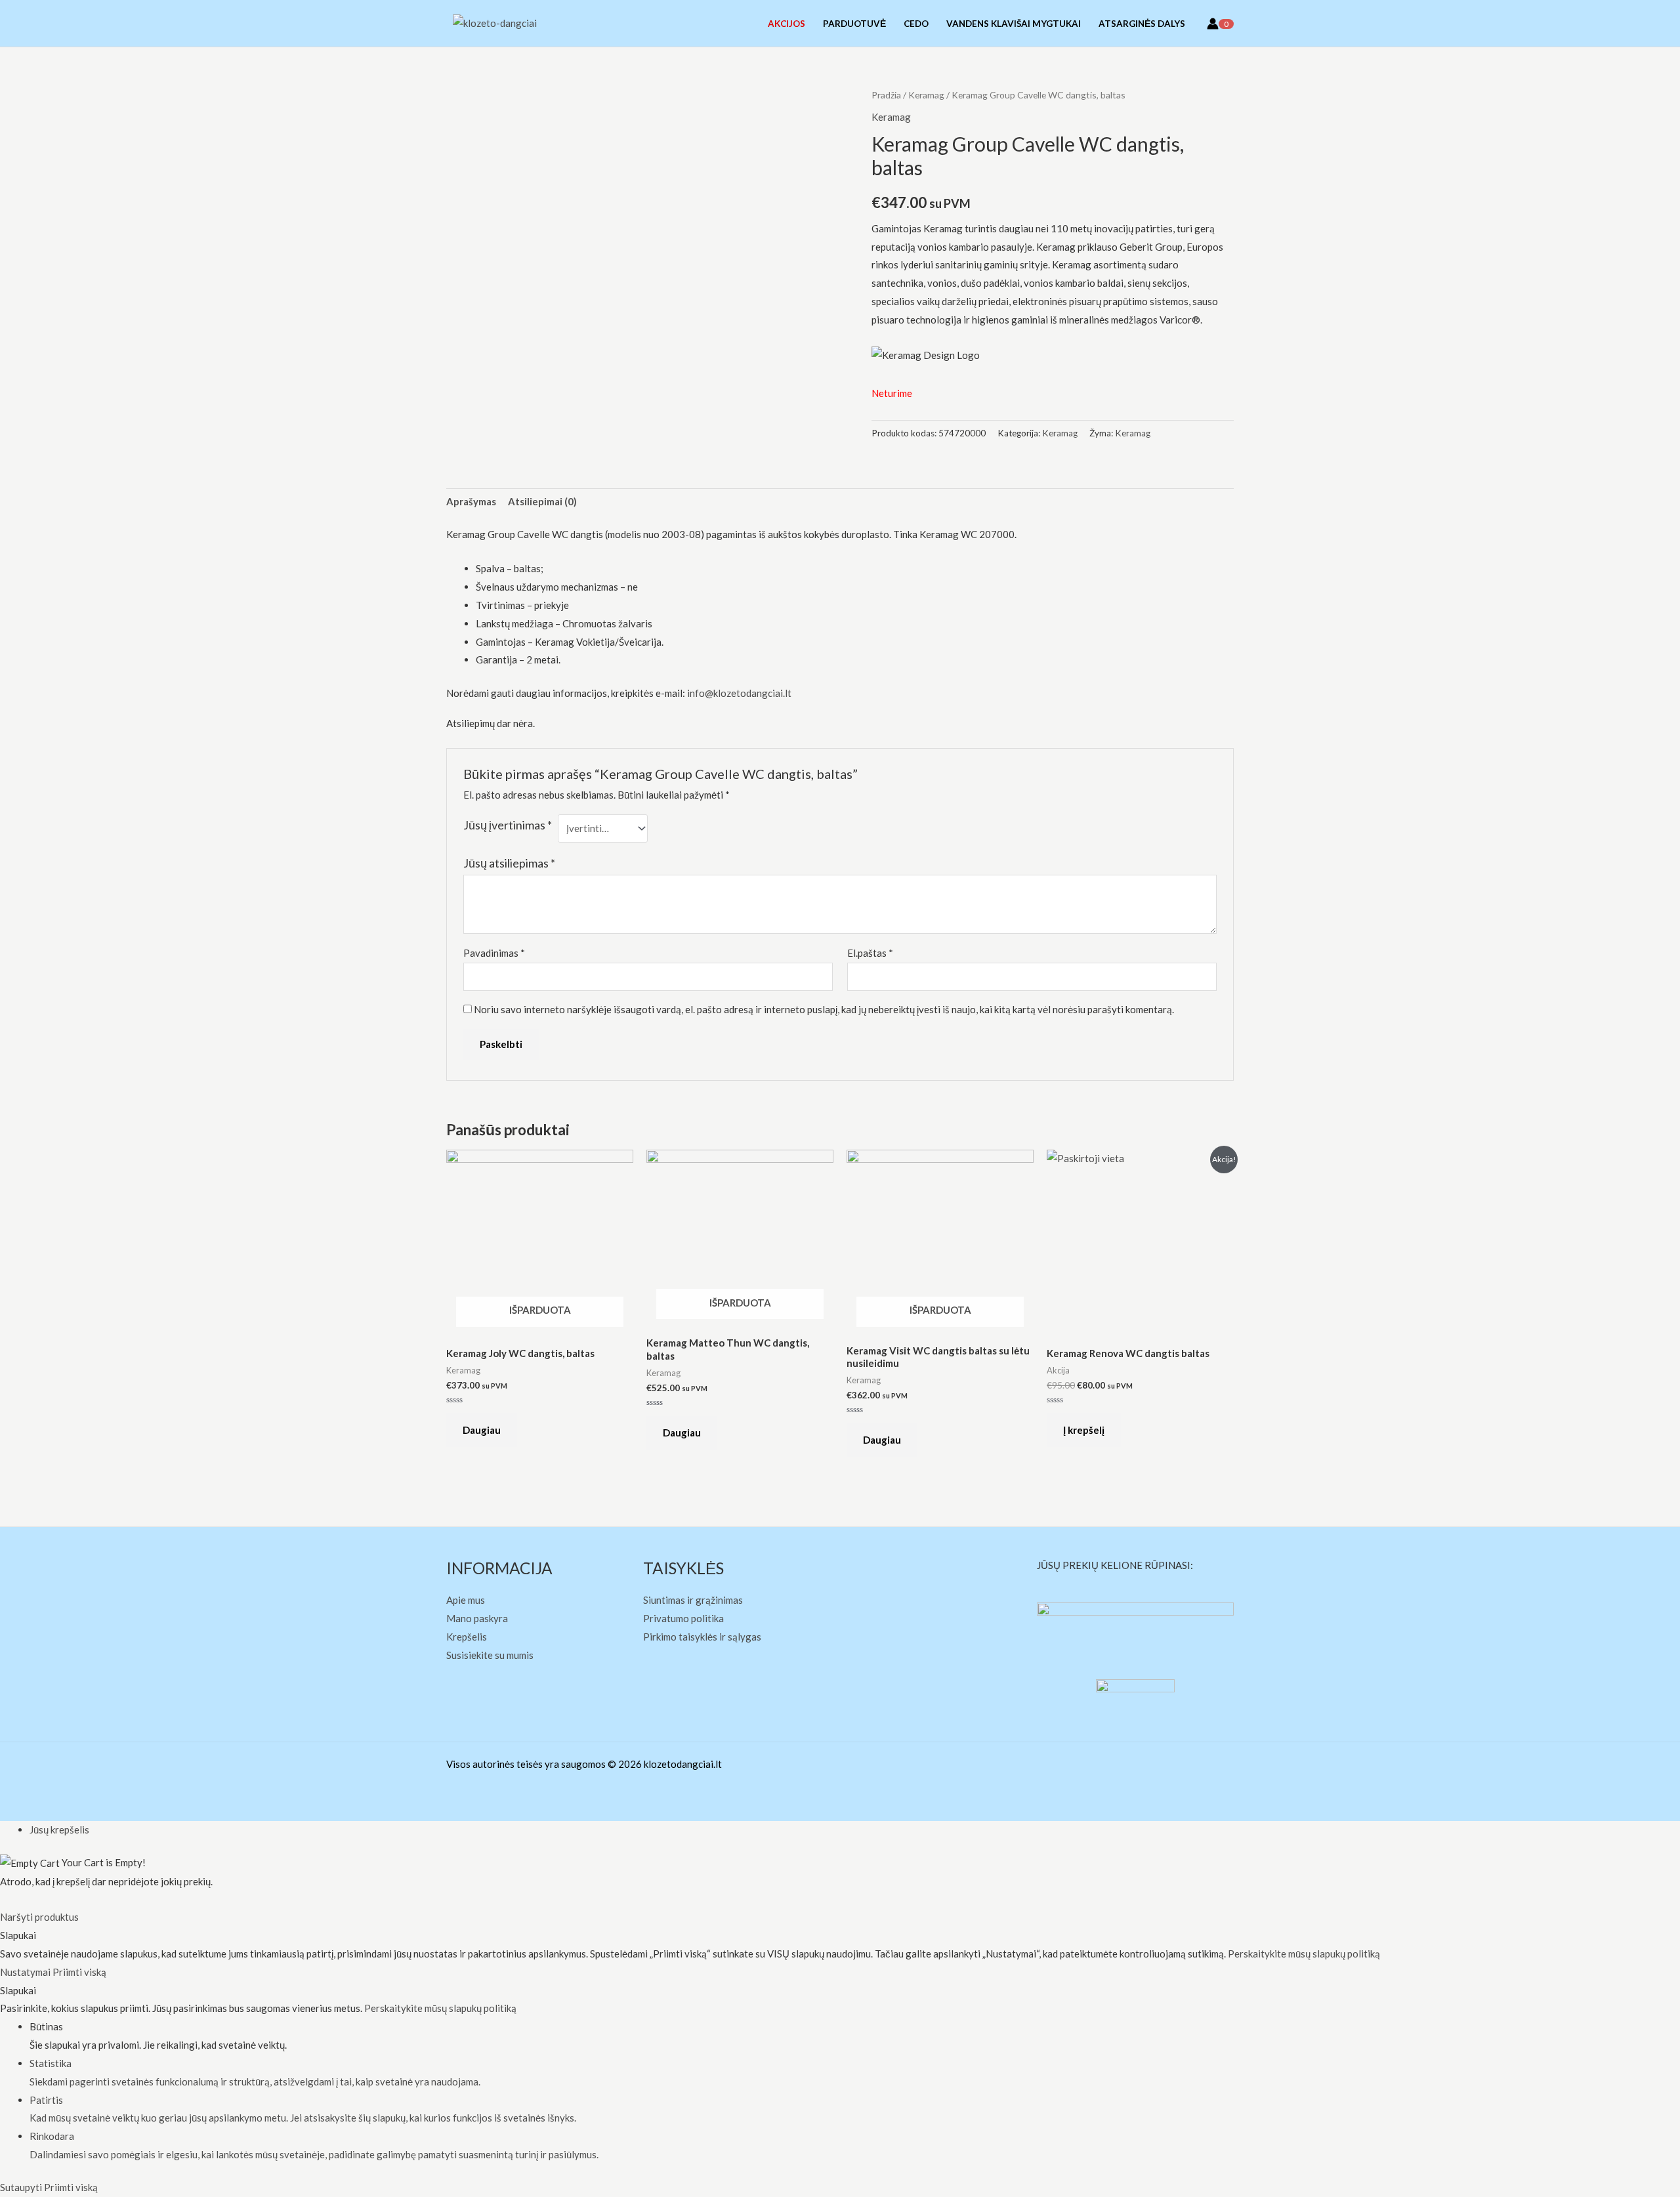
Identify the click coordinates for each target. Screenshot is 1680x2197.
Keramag (926, 95)
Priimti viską (79, 1972)
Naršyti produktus (39, 1917)
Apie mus (466, 1600)
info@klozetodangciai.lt (739, 693)
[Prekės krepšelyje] (1233, 23)
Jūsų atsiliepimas (509, 863)
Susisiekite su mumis (490, 1655)
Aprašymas (471, 501)
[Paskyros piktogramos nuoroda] (1213, 24)
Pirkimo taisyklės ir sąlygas (702, 1637)
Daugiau (482, 1430)
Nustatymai (26, 1972)
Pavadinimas (494, 953)
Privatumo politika (683, 1618)
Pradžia (886, 95)
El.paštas (870, 953)
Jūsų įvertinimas (508, 825)
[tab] (471, 502)
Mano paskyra (477, 1618)
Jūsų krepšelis (59, 1830)
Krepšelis (467, 1637)
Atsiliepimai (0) (542, 501)
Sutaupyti (22, 2187)
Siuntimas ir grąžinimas (693, 1600)
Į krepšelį (1084, 1430)
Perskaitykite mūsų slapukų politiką (1304, 1954)
